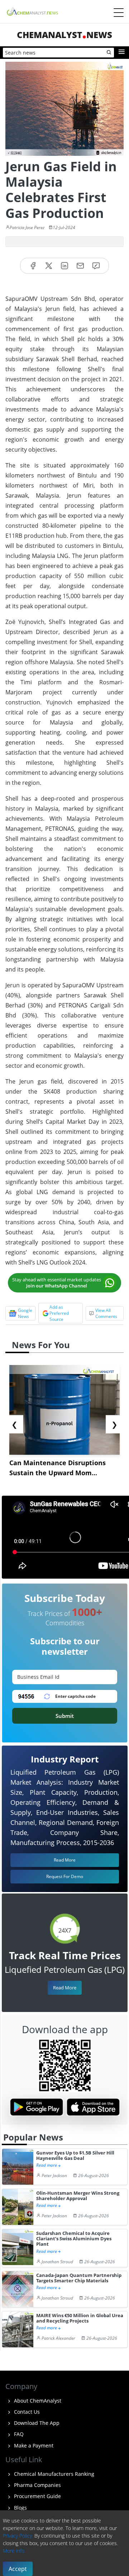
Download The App (36, 2423)
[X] (49, 266)
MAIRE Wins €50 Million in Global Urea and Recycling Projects (80, 2318)
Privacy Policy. (18, 2536)
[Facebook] (33, 266)
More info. (14, 2551)
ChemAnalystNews (64, 35)
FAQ (18, 2434)
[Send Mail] (80, 266)
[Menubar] (119, 13)
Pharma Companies (37, 2485)
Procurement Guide (37, 2496)
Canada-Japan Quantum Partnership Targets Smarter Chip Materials (79, 2278)
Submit (65, 1716)
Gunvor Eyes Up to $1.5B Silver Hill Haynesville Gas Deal (75, 2156)
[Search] (109, 53)
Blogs (20, 2508)
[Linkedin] (64, 266)
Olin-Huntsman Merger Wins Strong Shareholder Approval (78, 2196)
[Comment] (96, 266)
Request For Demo (65, 1876)
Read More (65, 1988)
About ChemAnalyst (37, 2401)
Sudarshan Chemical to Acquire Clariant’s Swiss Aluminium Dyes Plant (74, 2239)
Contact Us (26, 2412)
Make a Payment (33, 2445)
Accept (18, 2569)
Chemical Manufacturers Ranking (53, 2474)
